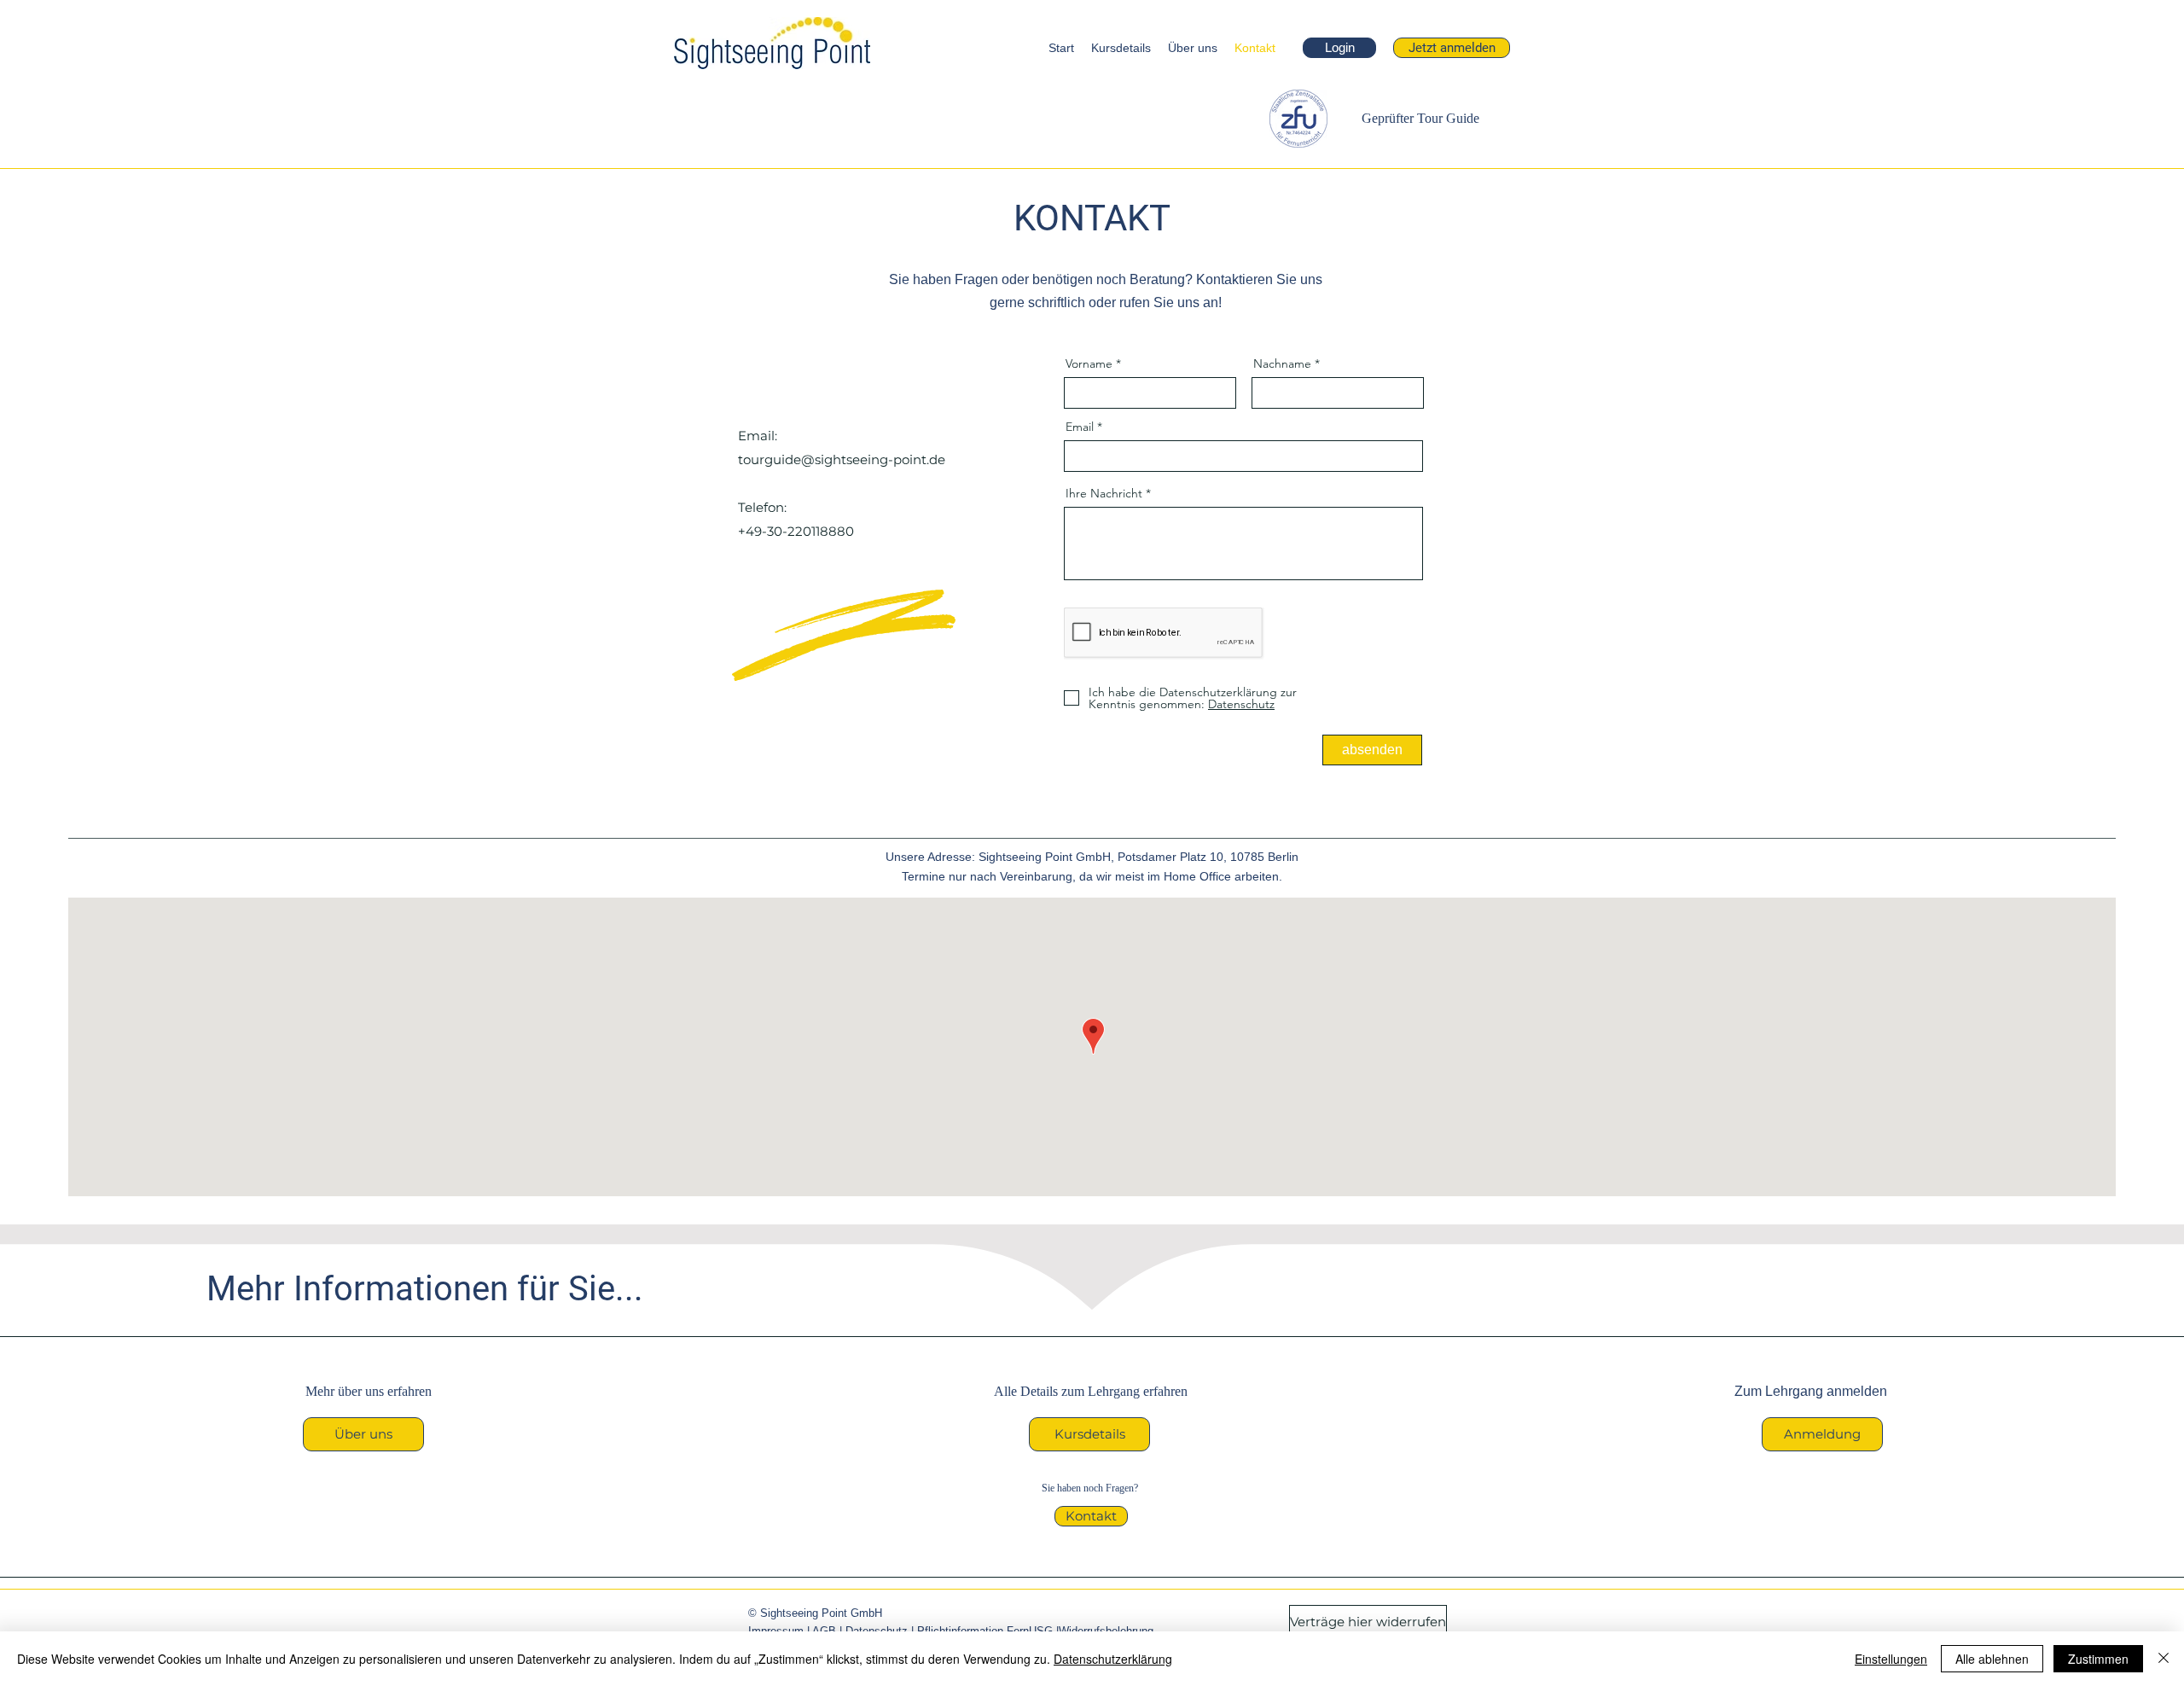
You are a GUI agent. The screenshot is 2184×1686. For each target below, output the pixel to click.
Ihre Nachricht (1104, 493)
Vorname (1089, 363)
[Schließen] (2164, 1659)
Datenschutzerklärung (1113, 1659)
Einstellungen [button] (1891, 1659)
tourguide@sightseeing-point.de (842, 459)
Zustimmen (2098, 1659)
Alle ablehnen (1992, 1659)
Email (1080, 427)
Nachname (1282, 363)
